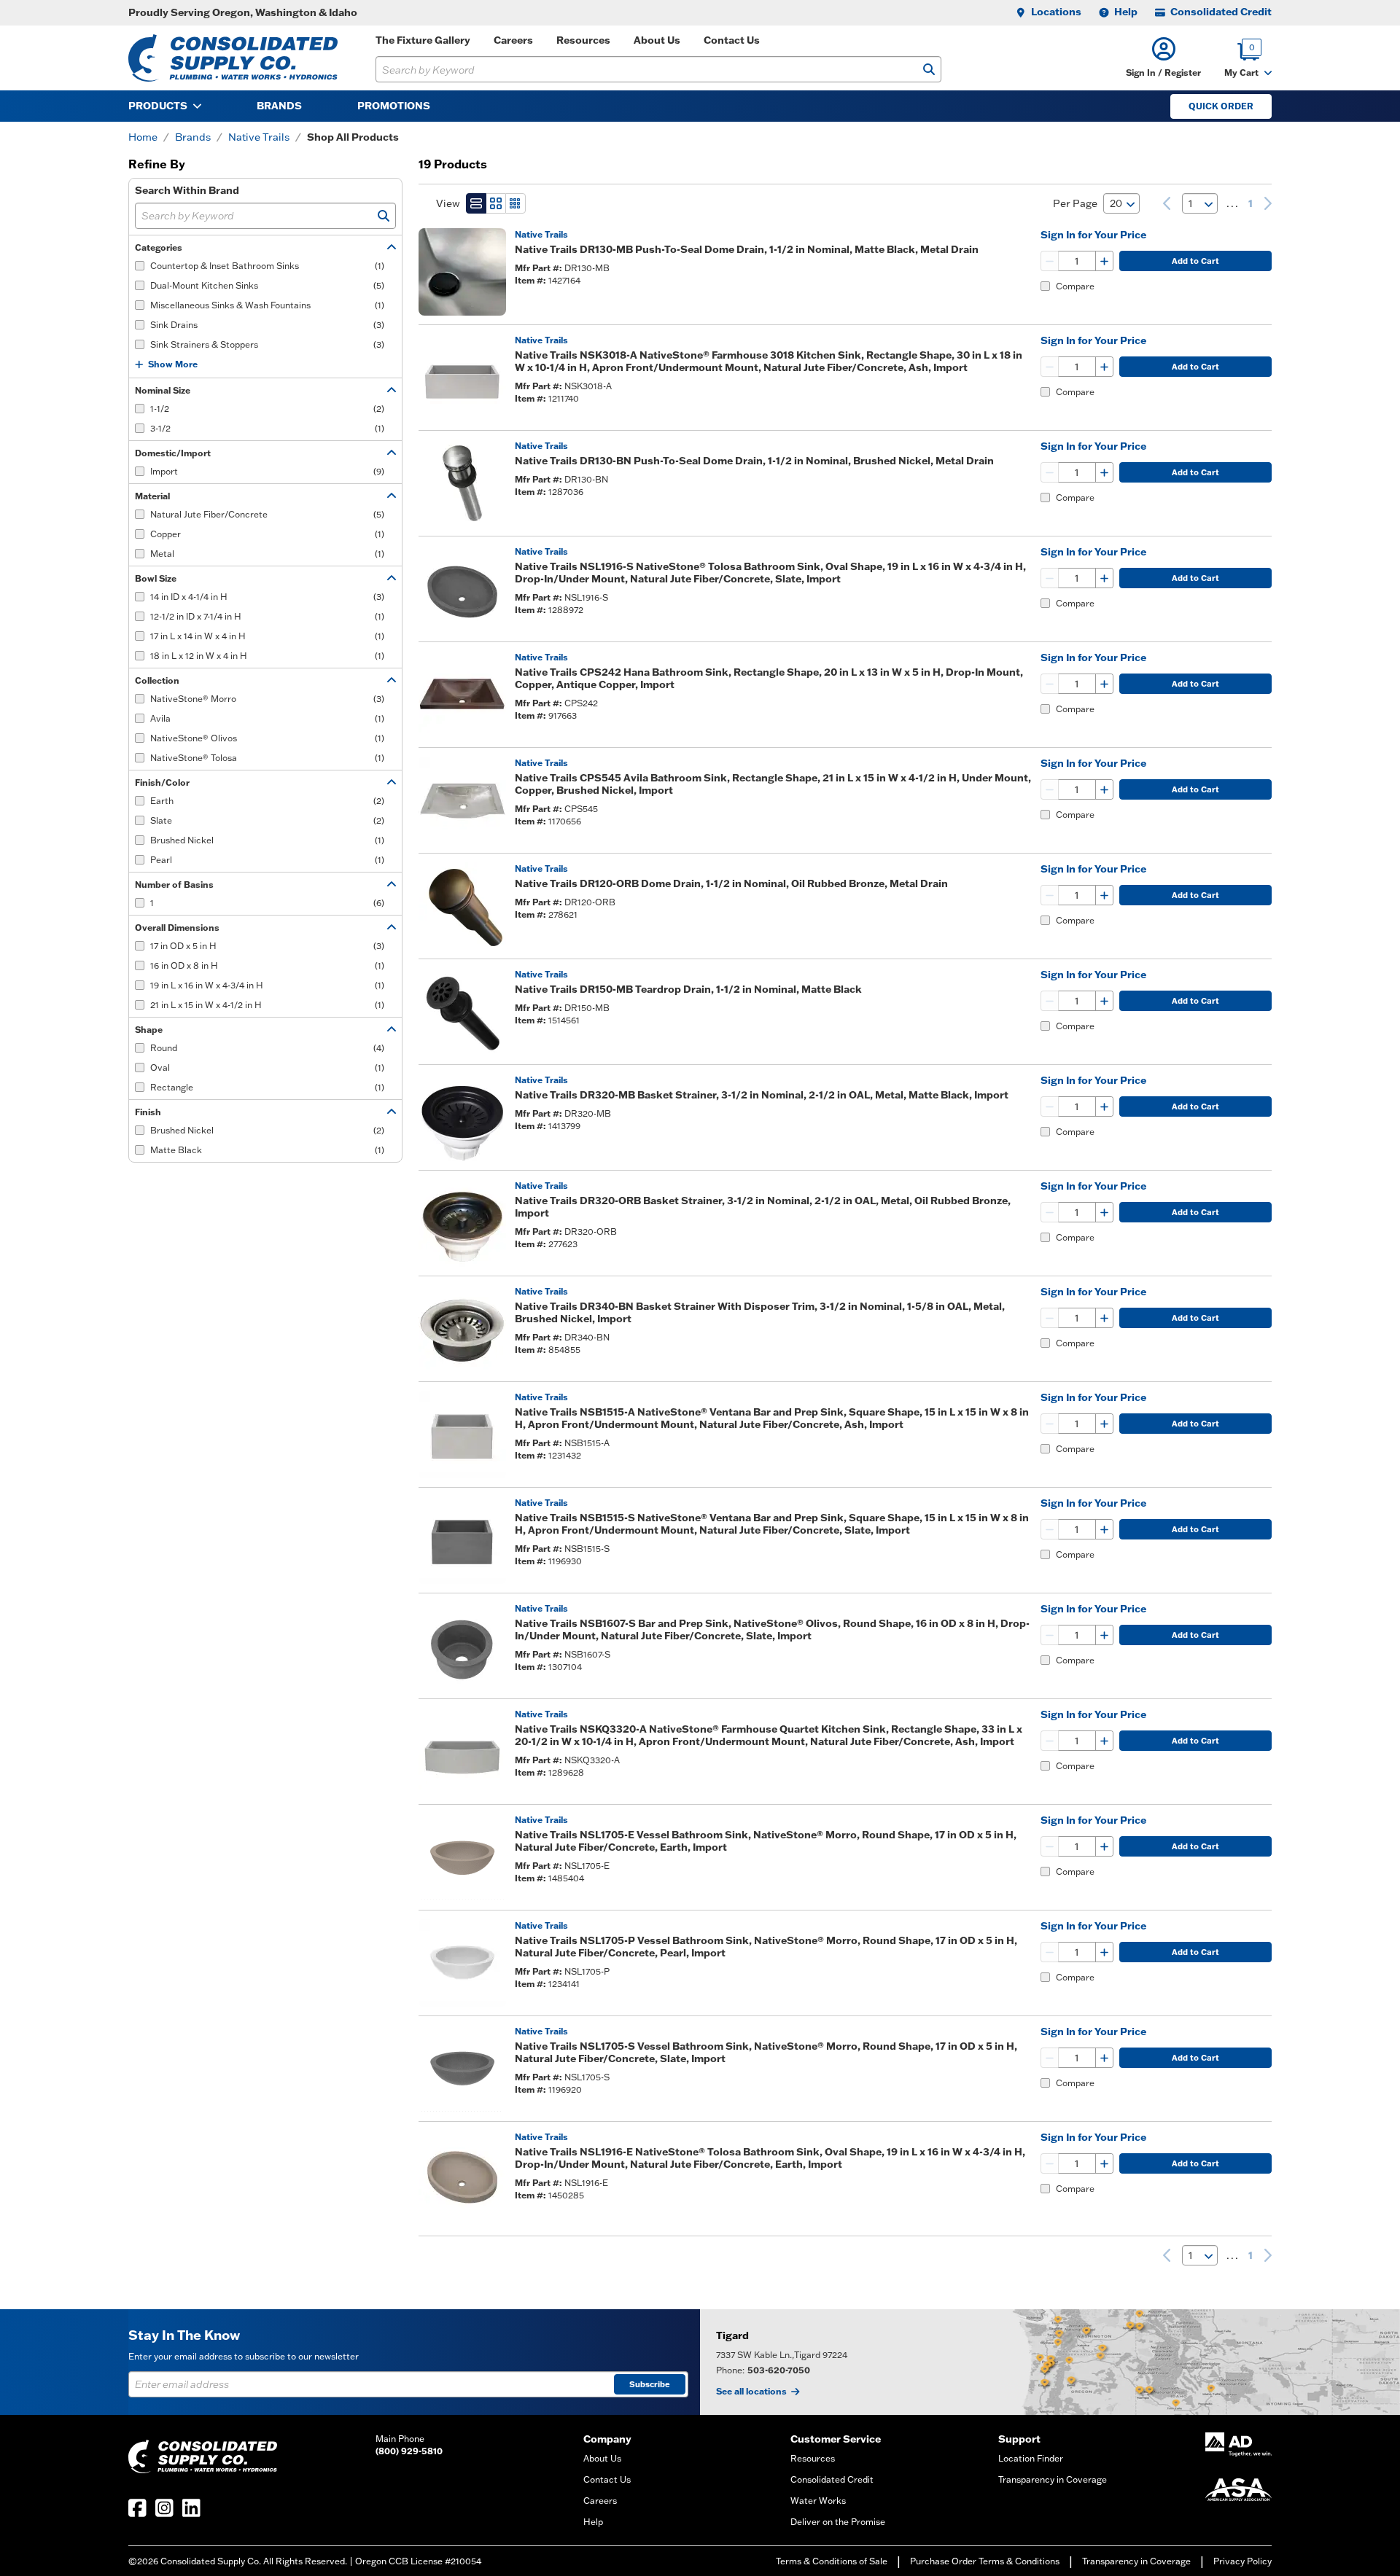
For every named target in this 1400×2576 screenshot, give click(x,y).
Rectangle (267, 1087)
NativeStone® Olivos (267, 738)
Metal (267, 554)
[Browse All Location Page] (1050, 2362)
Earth (267, 801)
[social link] (137, 2508)
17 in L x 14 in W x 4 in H (267, 636)
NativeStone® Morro (267, 699)
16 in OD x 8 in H (267, 965)
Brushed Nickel (267, 840)
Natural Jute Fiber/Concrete (267, 514)
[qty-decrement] (1050, 261)
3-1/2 (267, 428)
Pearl (267, 860)
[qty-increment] (1104, 261)
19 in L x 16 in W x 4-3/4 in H (267, 985)
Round (267, 1048)
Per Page (1075, 203)
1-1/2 (267, 409)
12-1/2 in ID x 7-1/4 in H (267, 616)
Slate (267, 820)
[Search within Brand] (384, 216)
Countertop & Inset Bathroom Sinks (267, 266)
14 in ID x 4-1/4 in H (267, 597)
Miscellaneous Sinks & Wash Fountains (267, 305)
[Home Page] (233, 58)
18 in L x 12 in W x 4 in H (267, 656)
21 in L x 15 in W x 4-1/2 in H (267, 1005)
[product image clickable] (462, 272)
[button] (1163, 58)
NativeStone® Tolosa (267, 758)
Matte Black (267, 1150)
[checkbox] (140, 266)
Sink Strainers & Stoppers (267, 344)
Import (267, 471)
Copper (267, 534)
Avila (267, 718)
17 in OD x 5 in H (267, 946)
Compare (1075, 286)
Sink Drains (267, 325)
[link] (1167, 203)
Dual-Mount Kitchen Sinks (267, 285)
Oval (267, 1068)
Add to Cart (1195, 261)
